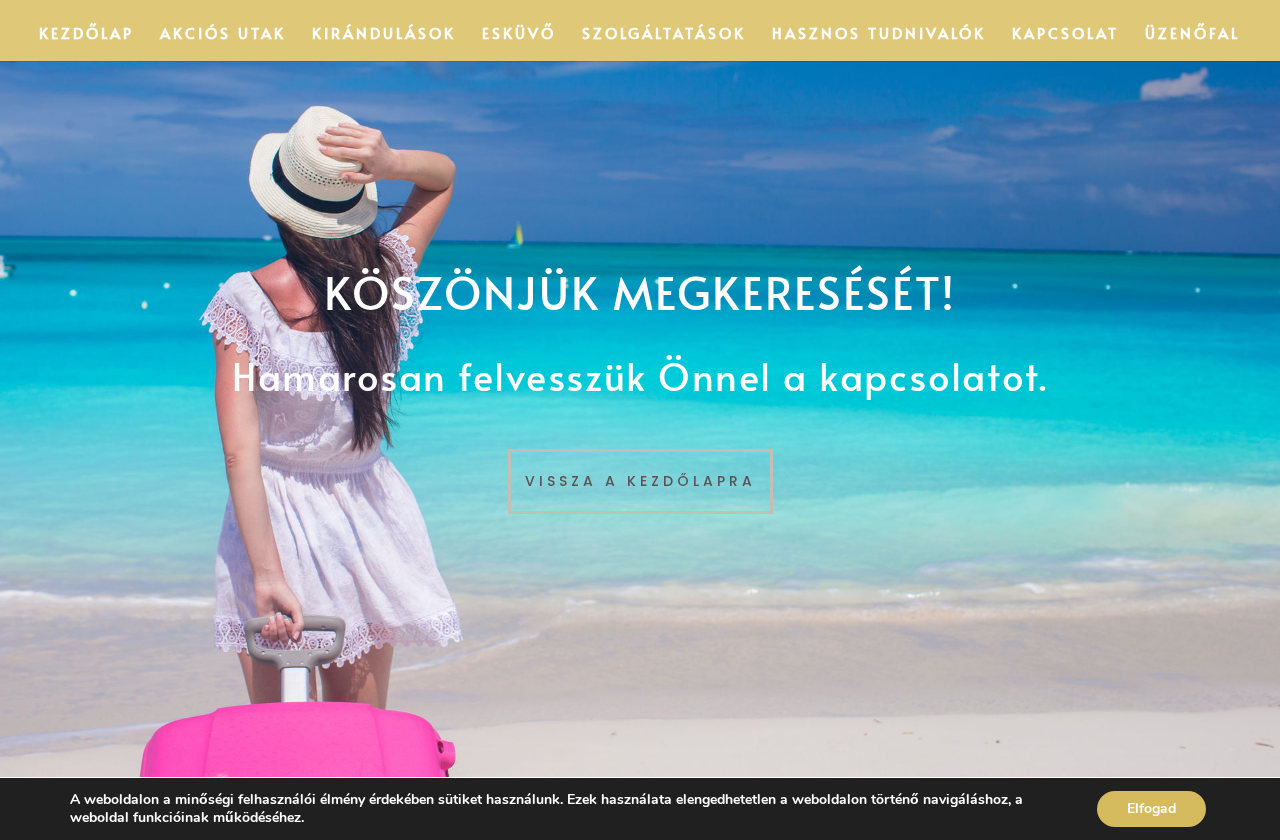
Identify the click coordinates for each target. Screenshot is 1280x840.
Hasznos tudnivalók (879, 34)
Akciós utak (223, 34)
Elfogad (1151, 808)
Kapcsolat (1065, 34)
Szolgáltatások (664, 34)
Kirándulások (384, 34)
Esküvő (519, 34)
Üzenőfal (1192, 34)
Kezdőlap (86, 34)
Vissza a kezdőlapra (640, 481)
